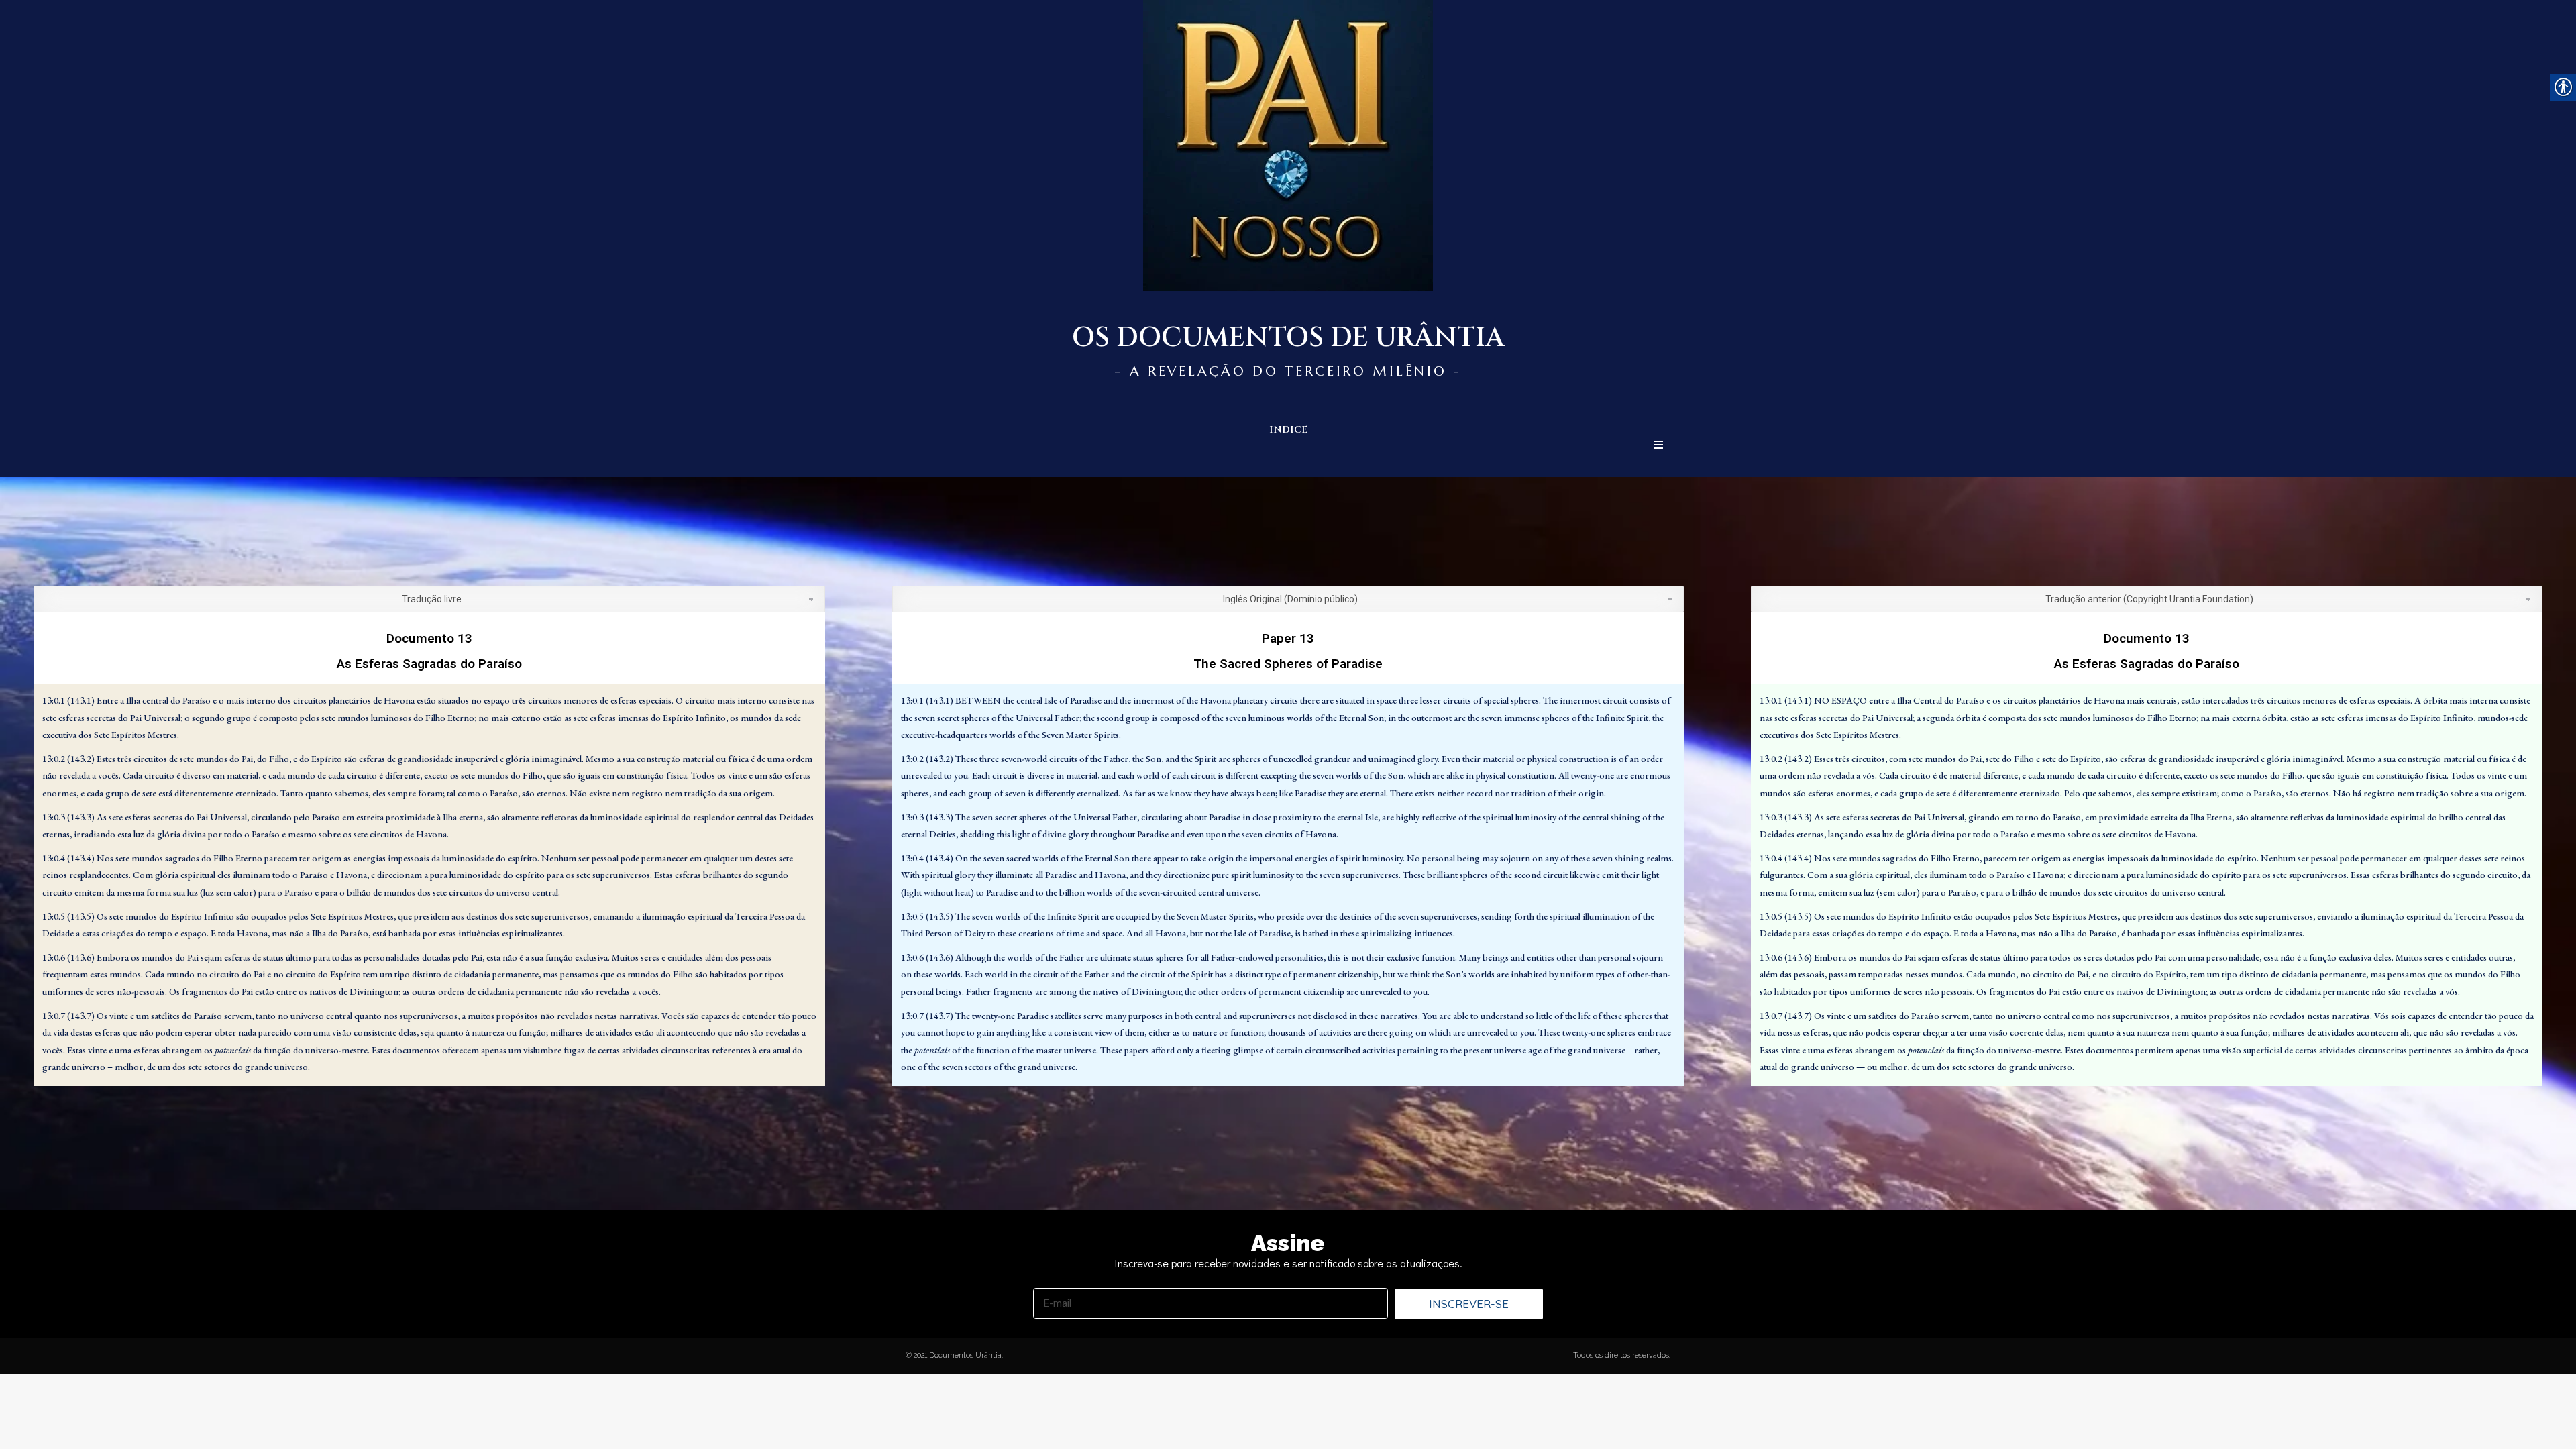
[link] (2556, 1429)
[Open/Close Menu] (1658, 445)
